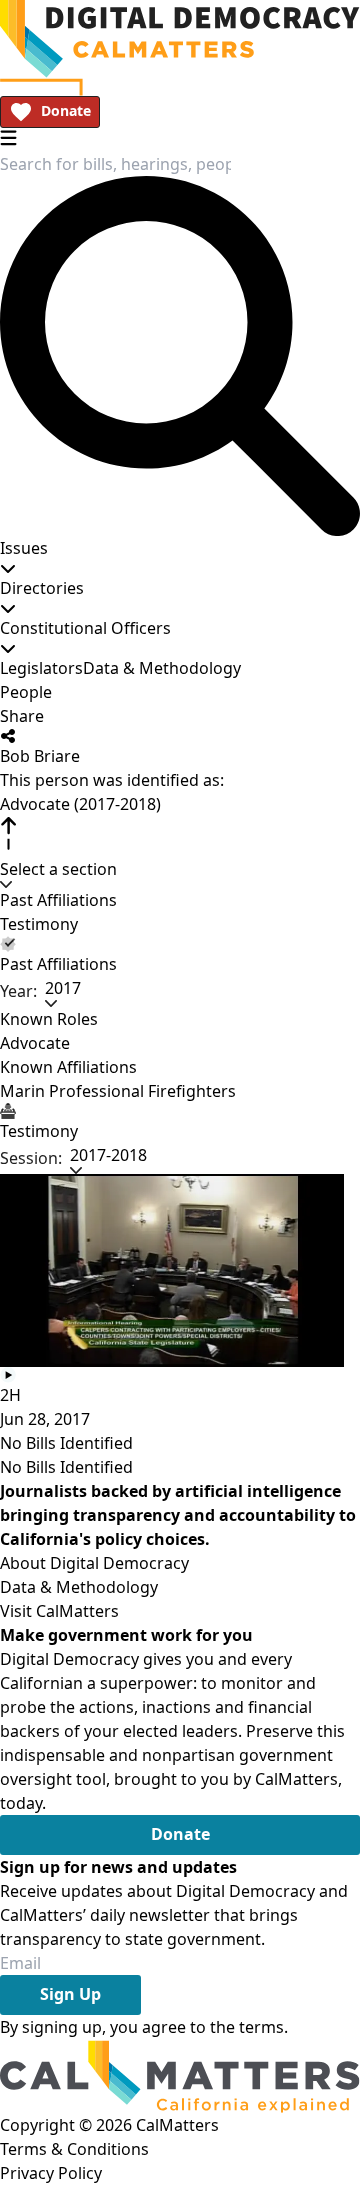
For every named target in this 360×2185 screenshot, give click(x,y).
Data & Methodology (162, 668)
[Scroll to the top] (8, 833)
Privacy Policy (51, 2173)
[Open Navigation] (8, 137)
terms (261, 2027)
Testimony (39, 924)
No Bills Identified (66, 1443)
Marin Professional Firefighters (118, 1091)
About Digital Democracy (94, 1563)
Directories (42, 588)
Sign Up (70, 1994)
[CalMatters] (180, 2076)
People (26, 692)
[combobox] (115, 164)
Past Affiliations (58, 900)
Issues (24, 548)
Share (22, 716)
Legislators (41, 668)
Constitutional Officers (85, 628)
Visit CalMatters (59, 1611)
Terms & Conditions (74, 2149)
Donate (66, 110)
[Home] (180, 39)
